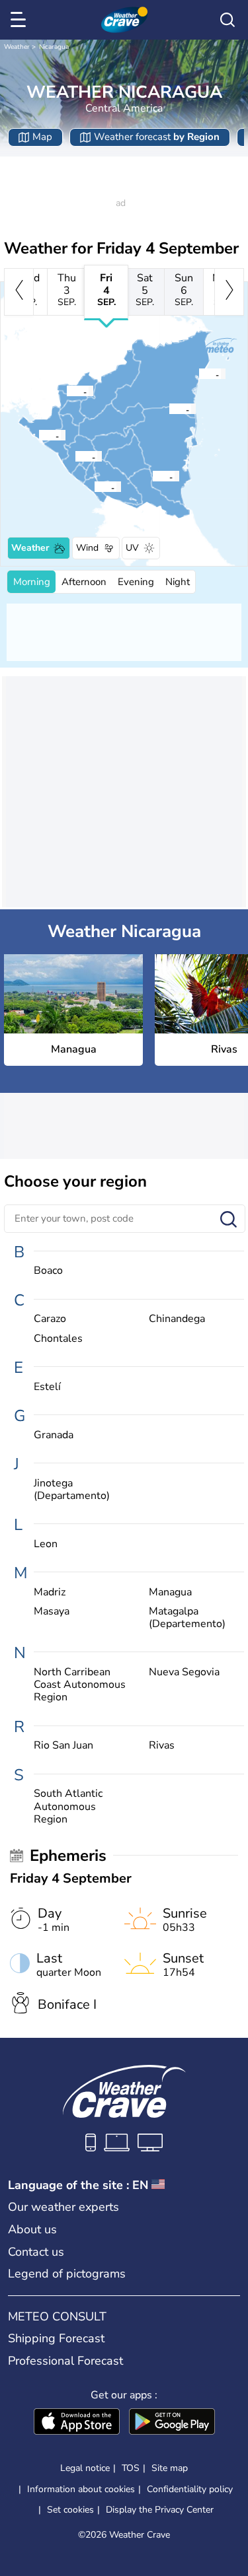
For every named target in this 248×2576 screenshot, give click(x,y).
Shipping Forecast (56, 2338)
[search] (227, 20)
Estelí (47, 1387)
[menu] (21, 20)
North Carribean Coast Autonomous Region (80, 1685)
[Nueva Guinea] (152, 476)
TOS (131, 2468)
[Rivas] (94, 487)
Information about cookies (81, 2489)
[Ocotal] (66, 391)
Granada (54, 1435)
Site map (170, 2468)
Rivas (162, 1746)
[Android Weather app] (172, 2423)
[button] (79, 456)
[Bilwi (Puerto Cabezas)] (198, 374)
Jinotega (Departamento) (72, 1490)
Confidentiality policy (190, 2489)
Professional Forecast (65, 2361)
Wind (87, 548)
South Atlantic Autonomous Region (68, 1807)
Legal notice (85, 2468)
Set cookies (70, 2510)
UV (132, 548)
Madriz (50, 1592)
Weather (17, 47)
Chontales (58, 1339)
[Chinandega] (38, 435)
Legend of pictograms (67, 2274)
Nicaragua (54, 47)
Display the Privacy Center (160, 2510)
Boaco (48, 1271)
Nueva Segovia (184, 1672)
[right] (229, 292)
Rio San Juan (63, 1746)
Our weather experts (63, 2207)
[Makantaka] (169, 409)
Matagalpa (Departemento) (187, 1618)
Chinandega (177, 1319)
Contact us (36, 2252)
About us (32, 2229)
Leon (46, 1544)
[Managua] (75, 456)
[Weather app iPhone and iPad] (77, 2423)
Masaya (52, 1612)
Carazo (50, 1319)
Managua (170, 1592)
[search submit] (228, 1220)
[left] (19, 292)
